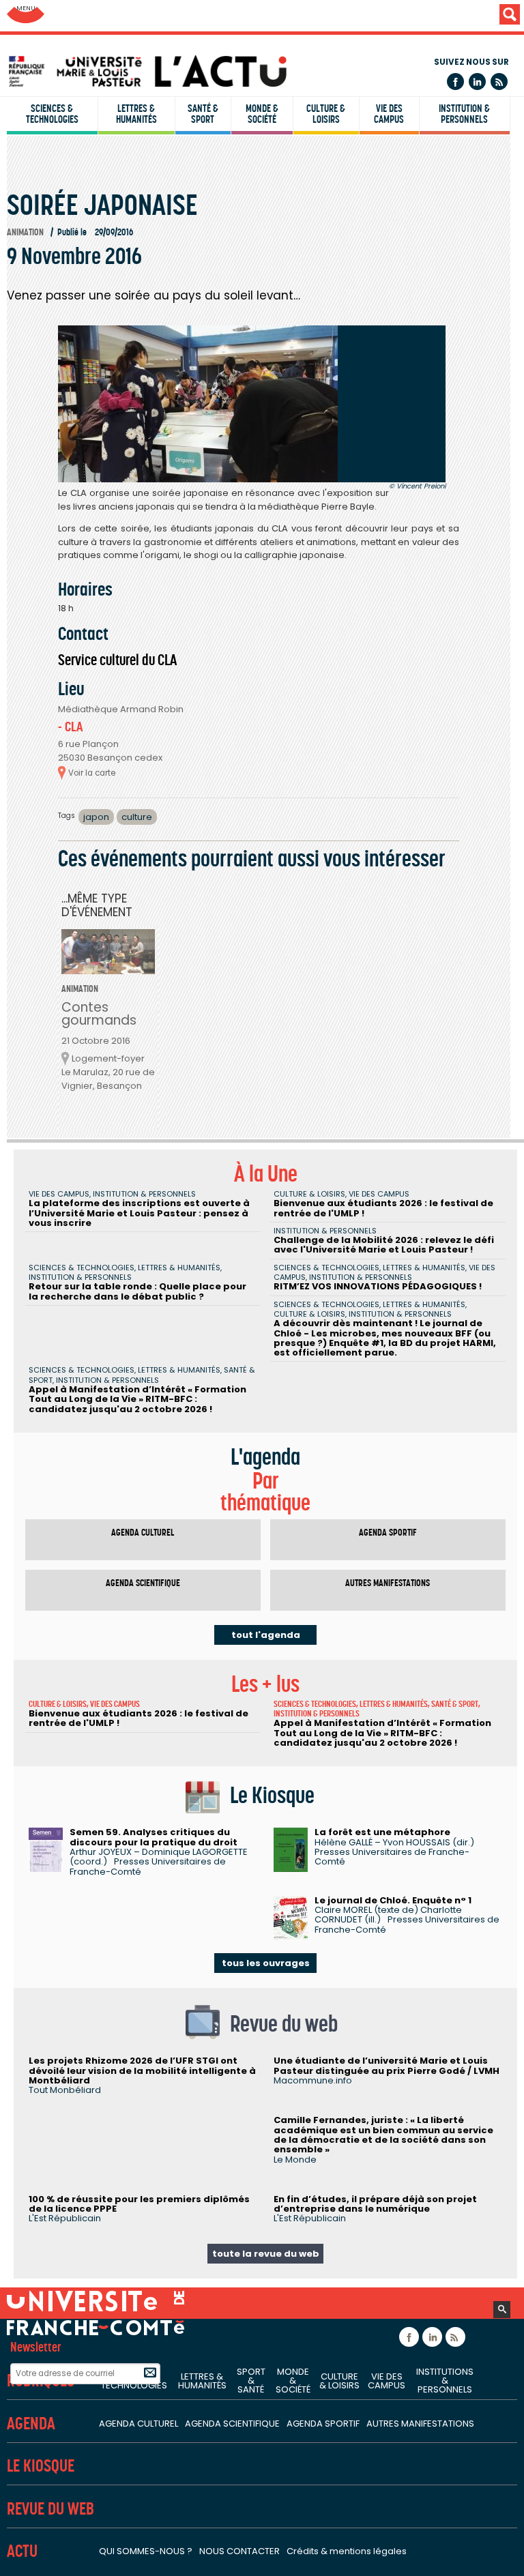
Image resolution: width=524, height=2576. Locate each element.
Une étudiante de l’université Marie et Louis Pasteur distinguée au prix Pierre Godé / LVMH (387, 2065)
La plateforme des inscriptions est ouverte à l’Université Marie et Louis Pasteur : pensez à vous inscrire (139, 1213)
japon (96, 817)
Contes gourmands (99, 1014)
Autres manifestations (388, 1583)
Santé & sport (203, 114)
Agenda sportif (388, 1533)
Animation (25, 232)
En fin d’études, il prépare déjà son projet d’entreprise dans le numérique (375, 2204)
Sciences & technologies (52, 114)
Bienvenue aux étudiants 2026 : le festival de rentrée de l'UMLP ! (383, 1208)
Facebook (455, 82)
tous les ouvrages (266, 1963)
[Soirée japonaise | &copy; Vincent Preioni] (252, 404)
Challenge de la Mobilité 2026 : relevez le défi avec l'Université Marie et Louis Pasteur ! (384, 1245)
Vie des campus (389, 114)
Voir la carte (92, 773)
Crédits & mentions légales (347, 2551)
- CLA (70, 727)
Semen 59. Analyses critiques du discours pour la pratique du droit (154, 1837)
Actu (22, 2551)
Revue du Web (50, 2509)
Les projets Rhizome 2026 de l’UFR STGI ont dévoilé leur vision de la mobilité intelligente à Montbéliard (142, 2070)
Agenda (31, 2424)
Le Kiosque (41, 2466)
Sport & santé (251, 2381)
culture (137, 817)
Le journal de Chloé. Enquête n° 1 (393, 1900)
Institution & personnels (464, 114)
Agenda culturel (143, 1533)
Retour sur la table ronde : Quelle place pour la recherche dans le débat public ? (137, 1291)
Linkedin (477, 82)
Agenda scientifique (143, 1583)
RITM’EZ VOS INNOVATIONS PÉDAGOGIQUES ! (378, 1286)
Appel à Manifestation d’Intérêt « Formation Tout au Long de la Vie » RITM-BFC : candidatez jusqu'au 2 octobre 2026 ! (137, 1399)
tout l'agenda (266, 1635)
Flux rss (499, 82)
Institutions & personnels (445, 2381)
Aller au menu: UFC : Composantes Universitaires (26, 15)
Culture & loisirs (326, 114)
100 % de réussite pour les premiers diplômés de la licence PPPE (139, 2204)
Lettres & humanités (136, 114)
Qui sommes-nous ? (146, 2551)
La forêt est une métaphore (382, 1832)
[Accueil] (265, 71)
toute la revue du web (266, 2254)
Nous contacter (239, 2551)
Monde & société (262, 114)
